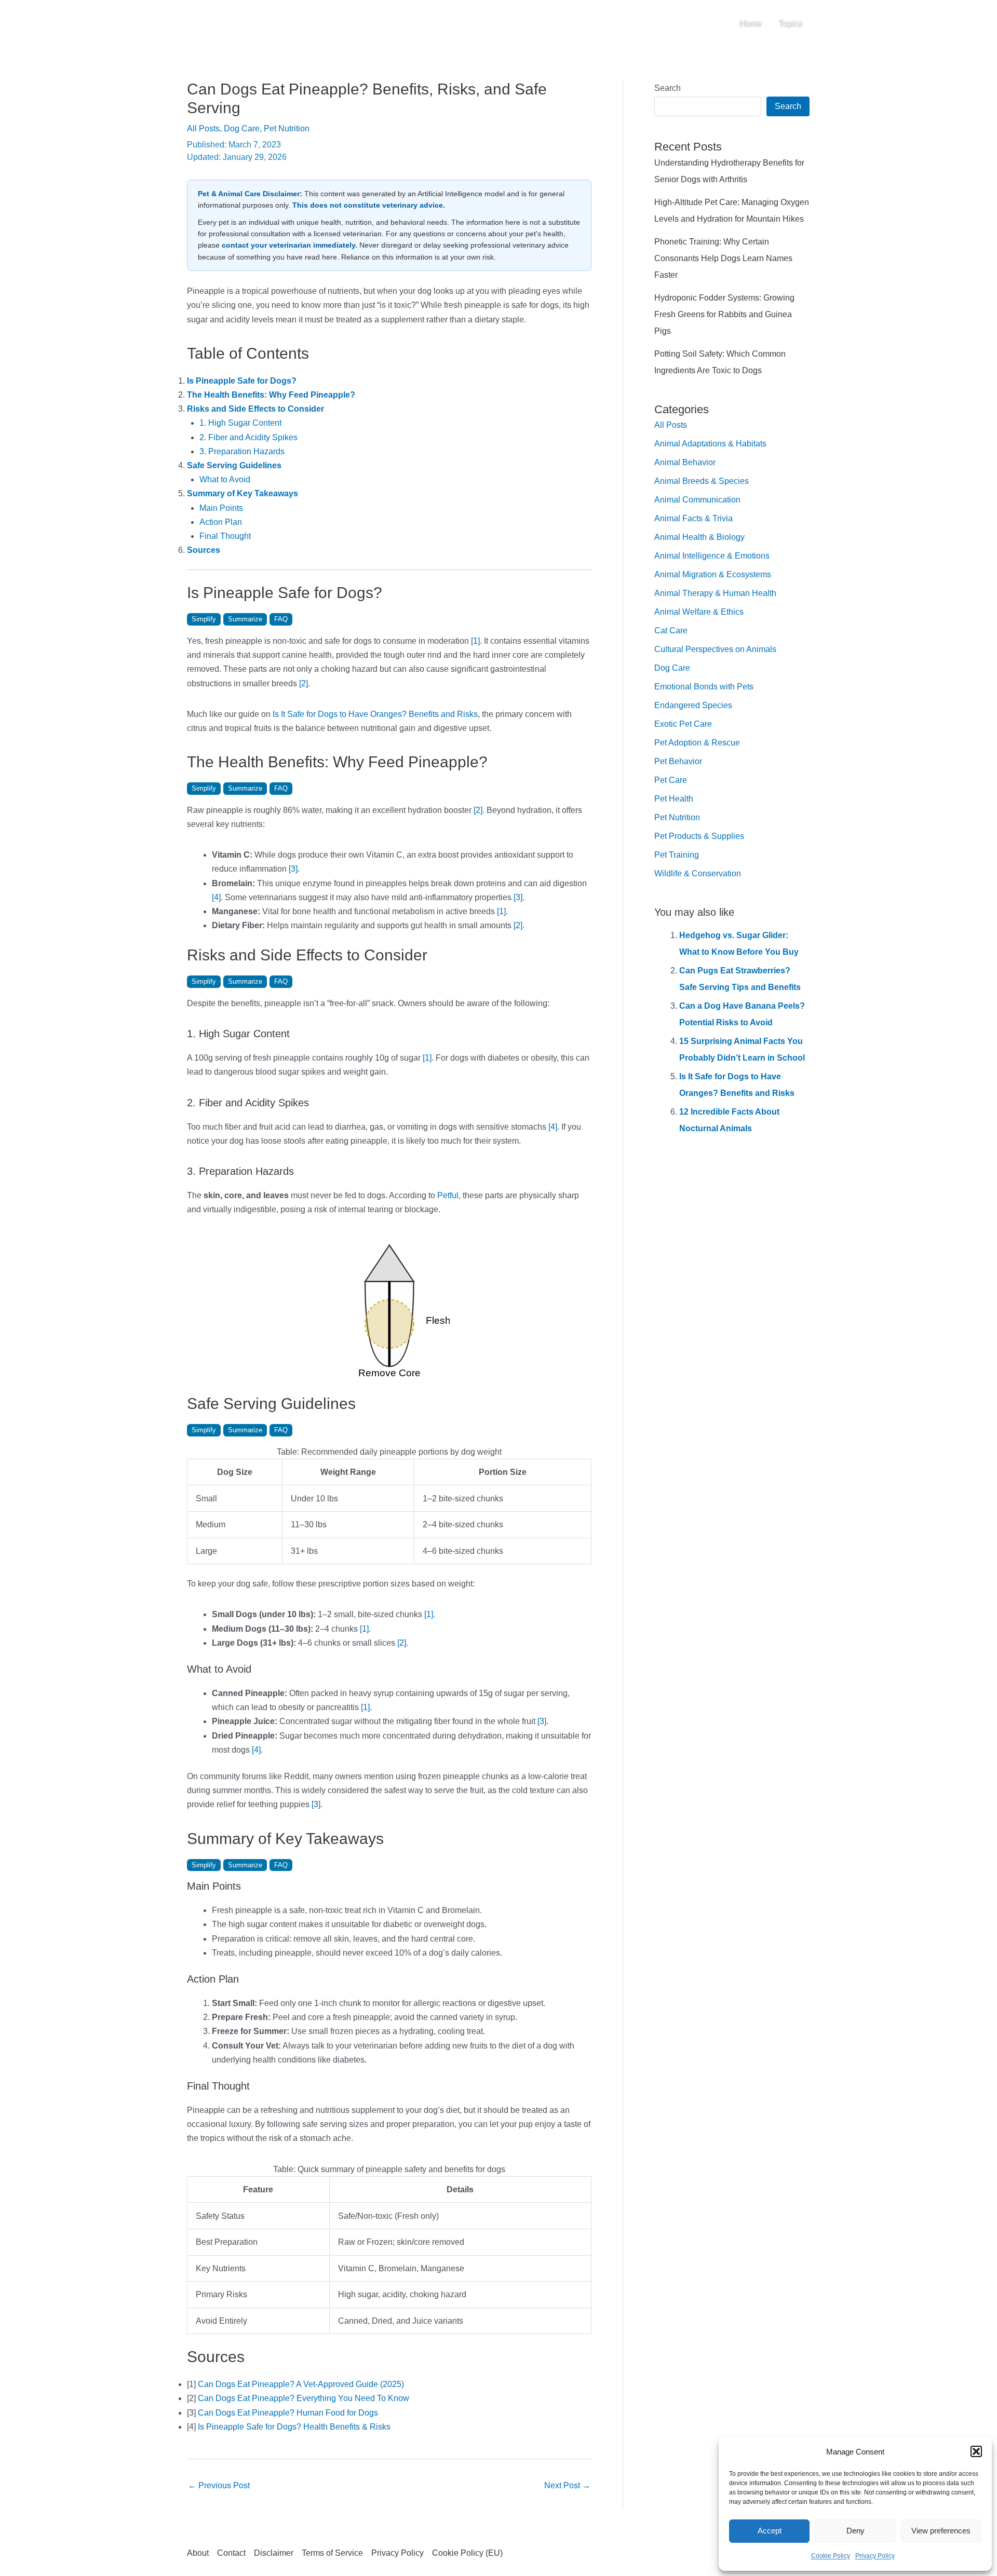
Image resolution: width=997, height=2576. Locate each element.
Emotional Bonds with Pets (704, 687)
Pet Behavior (678, 761)
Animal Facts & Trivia (693, 518)
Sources (204, 550)
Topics (790, 23)
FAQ (281, 619)
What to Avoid (225, 479)
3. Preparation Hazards (242, 451)
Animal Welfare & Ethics (699, 612)
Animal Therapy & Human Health (715, 593)
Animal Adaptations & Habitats (710, 444)
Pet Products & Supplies (699, 836)
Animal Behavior (685, 462)
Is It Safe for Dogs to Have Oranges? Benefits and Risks (375, 714)
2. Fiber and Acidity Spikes (248, 437)
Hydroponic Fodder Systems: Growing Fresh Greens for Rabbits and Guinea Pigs (724, 314)
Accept (770, 2531)
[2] (304, 683)
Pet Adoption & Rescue (697, 743)
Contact (231, 2553)
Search (668, 88)
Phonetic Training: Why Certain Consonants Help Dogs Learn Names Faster (723, 258)
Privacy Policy (875, 2556)
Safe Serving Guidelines (234, 465)
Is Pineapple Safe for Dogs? (242, 381)
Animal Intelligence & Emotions (712, 556)
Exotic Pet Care (683, 724)
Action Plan (221, 522)
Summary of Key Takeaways (242, 493)
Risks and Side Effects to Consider (255, 409)
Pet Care (671, 780)
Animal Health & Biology (699, 537)
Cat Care (671, 631)
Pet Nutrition (287, 128)
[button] (976, 2451)
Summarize (245, 619)
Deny (855, 2531)
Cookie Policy (831, 2556)
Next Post (567, 2485)
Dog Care (242, 128)
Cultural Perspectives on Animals (715, 649)
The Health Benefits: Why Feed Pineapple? (271, 395)
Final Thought (225, 536)
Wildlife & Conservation (698, 873)
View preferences (941, 2531)
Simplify (204, 619)
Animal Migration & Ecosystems (713, 574)
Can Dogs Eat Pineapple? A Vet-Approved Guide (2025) (301, 2384)
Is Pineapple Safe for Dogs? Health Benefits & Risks (294, 2427)
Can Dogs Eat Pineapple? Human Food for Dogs (288, 2413)
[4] (216, 897)
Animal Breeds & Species (702, 481)
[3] (293, 869)
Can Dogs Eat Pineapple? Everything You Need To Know (304, 2398)
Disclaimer (274, 2553)
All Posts (203, 128)
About (198, 2553)
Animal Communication (697, 500)
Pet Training (677, 855)
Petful (448, 1195)
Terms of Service (332, 2553)
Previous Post (219, 2485)
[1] (475, 641)
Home (750, 23)
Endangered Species (693, 705)
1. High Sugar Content (240, 423)
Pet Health (674, 799)
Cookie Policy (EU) (467, 2553)
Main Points (221, 508)
